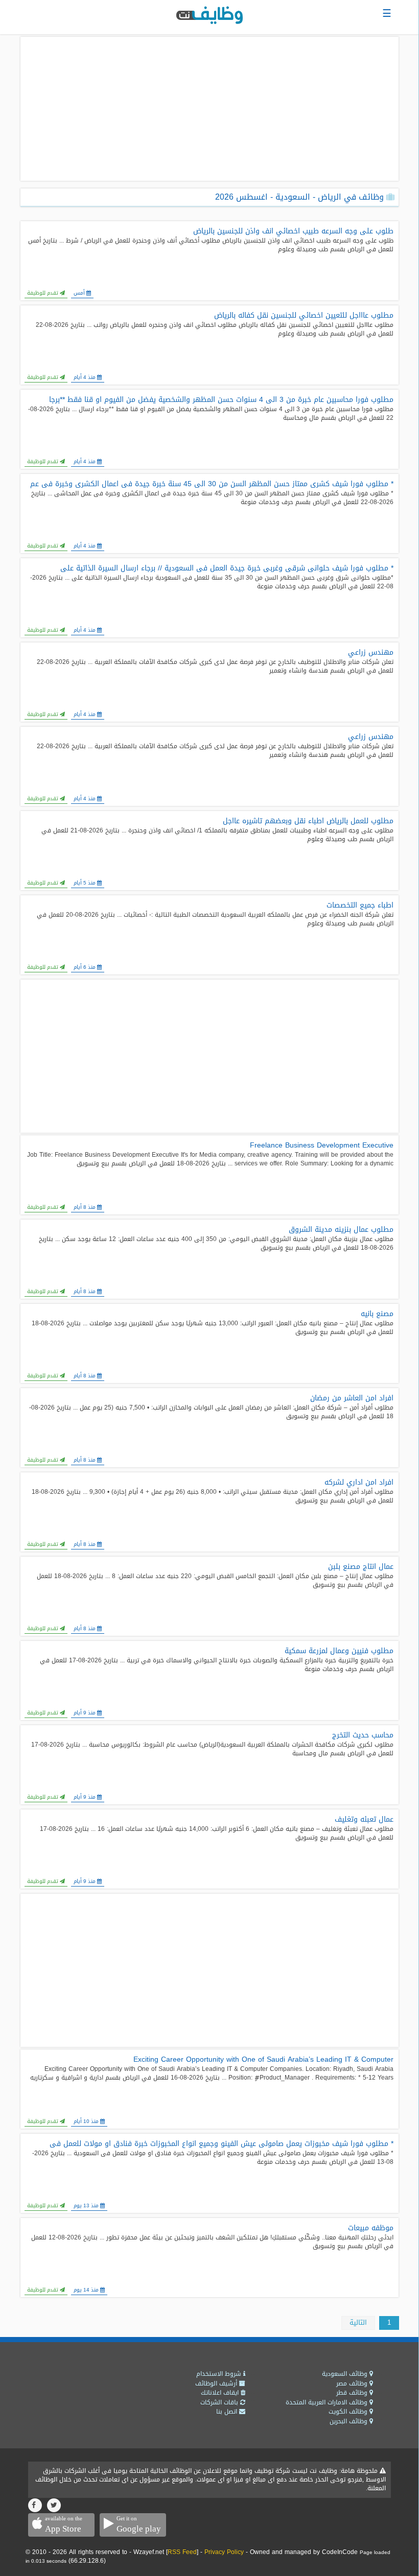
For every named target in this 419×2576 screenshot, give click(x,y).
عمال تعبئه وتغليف (364, 1820)
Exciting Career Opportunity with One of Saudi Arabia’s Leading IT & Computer (263, 2060)
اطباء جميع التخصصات (360, 905)
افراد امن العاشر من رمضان (352, 1398)
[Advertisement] (209, 109)
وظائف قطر (353, 2393)
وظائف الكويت (349, 2412)
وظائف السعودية (346, 2374)
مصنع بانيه (377, 1314)
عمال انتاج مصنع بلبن (361, 1567)
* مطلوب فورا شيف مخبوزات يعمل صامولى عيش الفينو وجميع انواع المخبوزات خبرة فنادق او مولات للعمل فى (222, 2144)
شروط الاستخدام (220, 2374)
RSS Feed (182, 2552)
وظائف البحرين (350, 2421)
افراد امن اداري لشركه (359, 1483)
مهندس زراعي (371, 653)
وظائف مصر (353, 2383)
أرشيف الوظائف (217, 2383)
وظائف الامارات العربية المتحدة (328, 2402)
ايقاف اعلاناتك (221, 2393)
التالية (358, 2322)
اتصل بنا (228, 2412)
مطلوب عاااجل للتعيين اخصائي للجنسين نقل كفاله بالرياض (304, 316)
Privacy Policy (224, 2552)
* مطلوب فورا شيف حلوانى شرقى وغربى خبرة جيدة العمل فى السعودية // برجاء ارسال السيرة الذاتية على (227, 568)
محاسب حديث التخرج (363, 1735)
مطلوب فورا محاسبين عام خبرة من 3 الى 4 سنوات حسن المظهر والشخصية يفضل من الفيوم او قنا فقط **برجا (221, 400)
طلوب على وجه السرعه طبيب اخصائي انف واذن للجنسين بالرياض (293, 231)
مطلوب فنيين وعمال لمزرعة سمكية (339, 1651)
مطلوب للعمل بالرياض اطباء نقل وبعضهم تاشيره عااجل (308, 821)
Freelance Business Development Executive (322, 1146)
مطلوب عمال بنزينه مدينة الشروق (341, 1230)
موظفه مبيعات (371, 2228)
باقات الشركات (220, 2402)
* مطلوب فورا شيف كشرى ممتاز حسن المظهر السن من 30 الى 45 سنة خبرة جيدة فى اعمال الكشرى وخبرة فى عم (212, 484)
